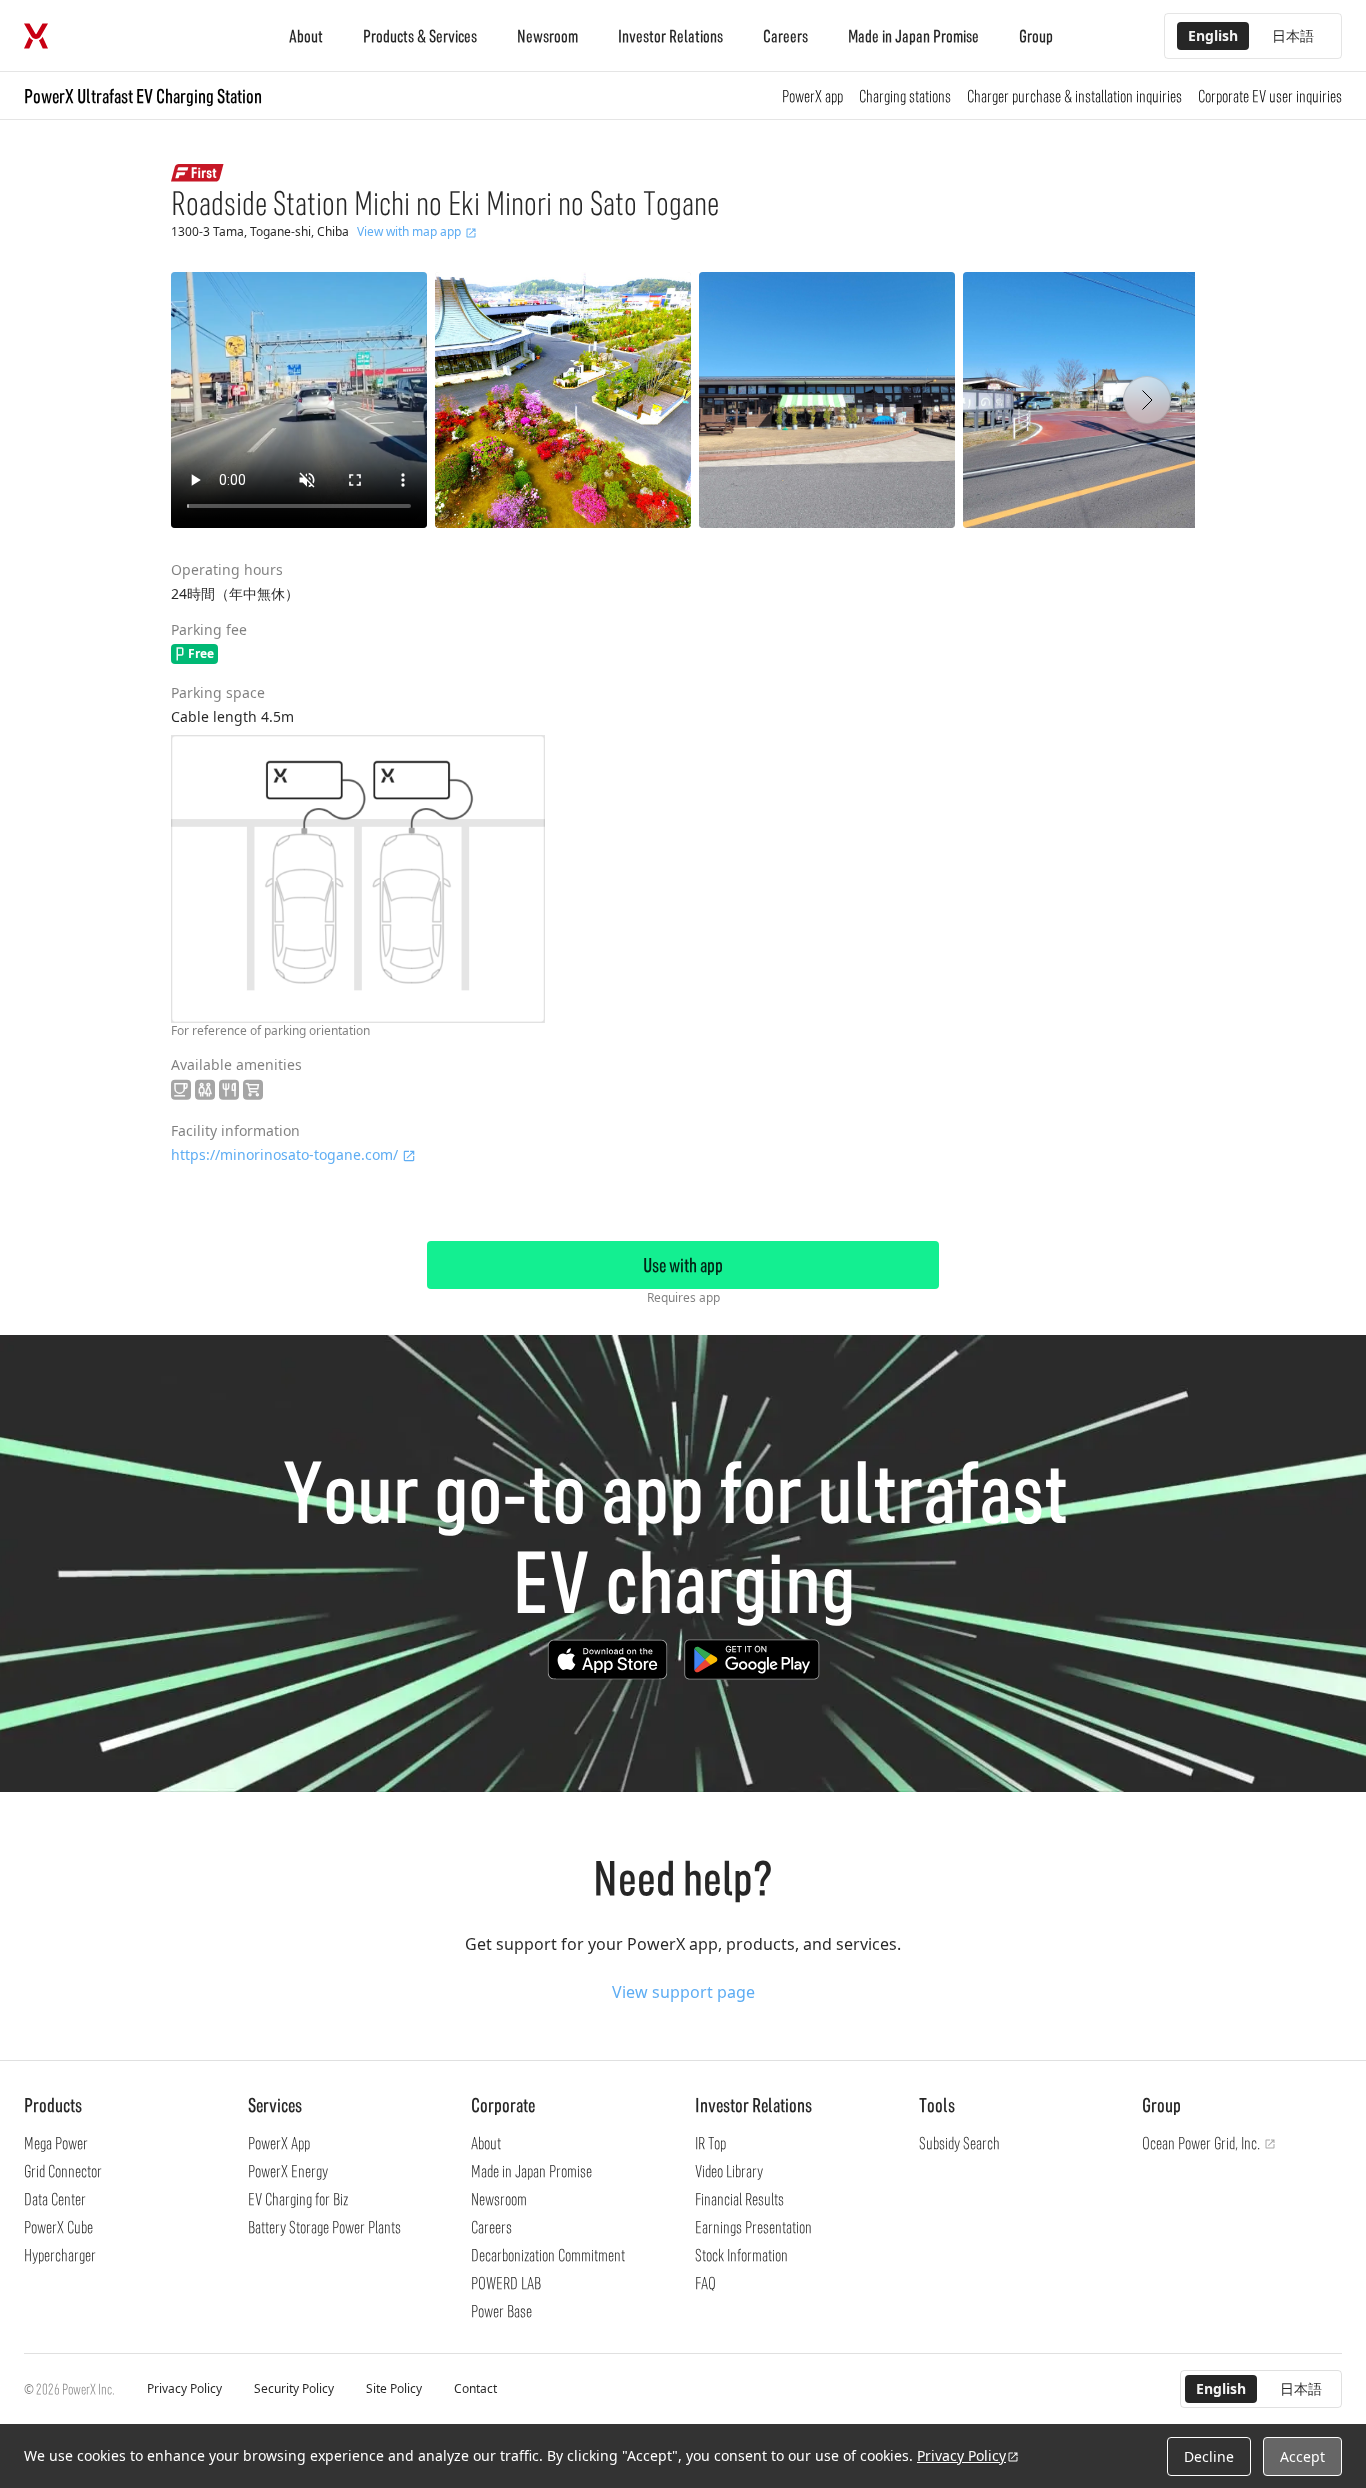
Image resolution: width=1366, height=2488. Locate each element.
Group (1036, 36)
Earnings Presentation (753, 2227)
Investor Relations (670, 36)
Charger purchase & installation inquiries (1074, 96)
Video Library (729, 2171)
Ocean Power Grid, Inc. (1201, 2143)
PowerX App (279, 2143)
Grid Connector (63, 2171)
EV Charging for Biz (298, 2199)
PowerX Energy (288, 2171)
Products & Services (420, 36)
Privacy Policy (184, 2388)
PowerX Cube (58, 2227)
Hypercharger (60, 2255)
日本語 (1293, 35)
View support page (683, 1992)
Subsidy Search (959, 2143)
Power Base (501, 2311)
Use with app (683, 1265)
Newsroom (547, 36)
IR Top (710, 2143)
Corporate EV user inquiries (1270, 96)
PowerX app (812, 96)
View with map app (409, 232)
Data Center (55, 2199)
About (306, 36)
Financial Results (739, 2199)
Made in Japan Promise (913, 36)
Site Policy (394, 2388)
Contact (475, 2388)
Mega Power (56, 2143)
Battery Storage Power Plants (324, 2227)
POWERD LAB (506, 2283)
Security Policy (294, 2388)
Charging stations (905, 96)
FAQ (705, 2283)
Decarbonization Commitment (548, 2255)
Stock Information (741, 2255)
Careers (785, 36)
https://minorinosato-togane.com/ (284, 1154)
